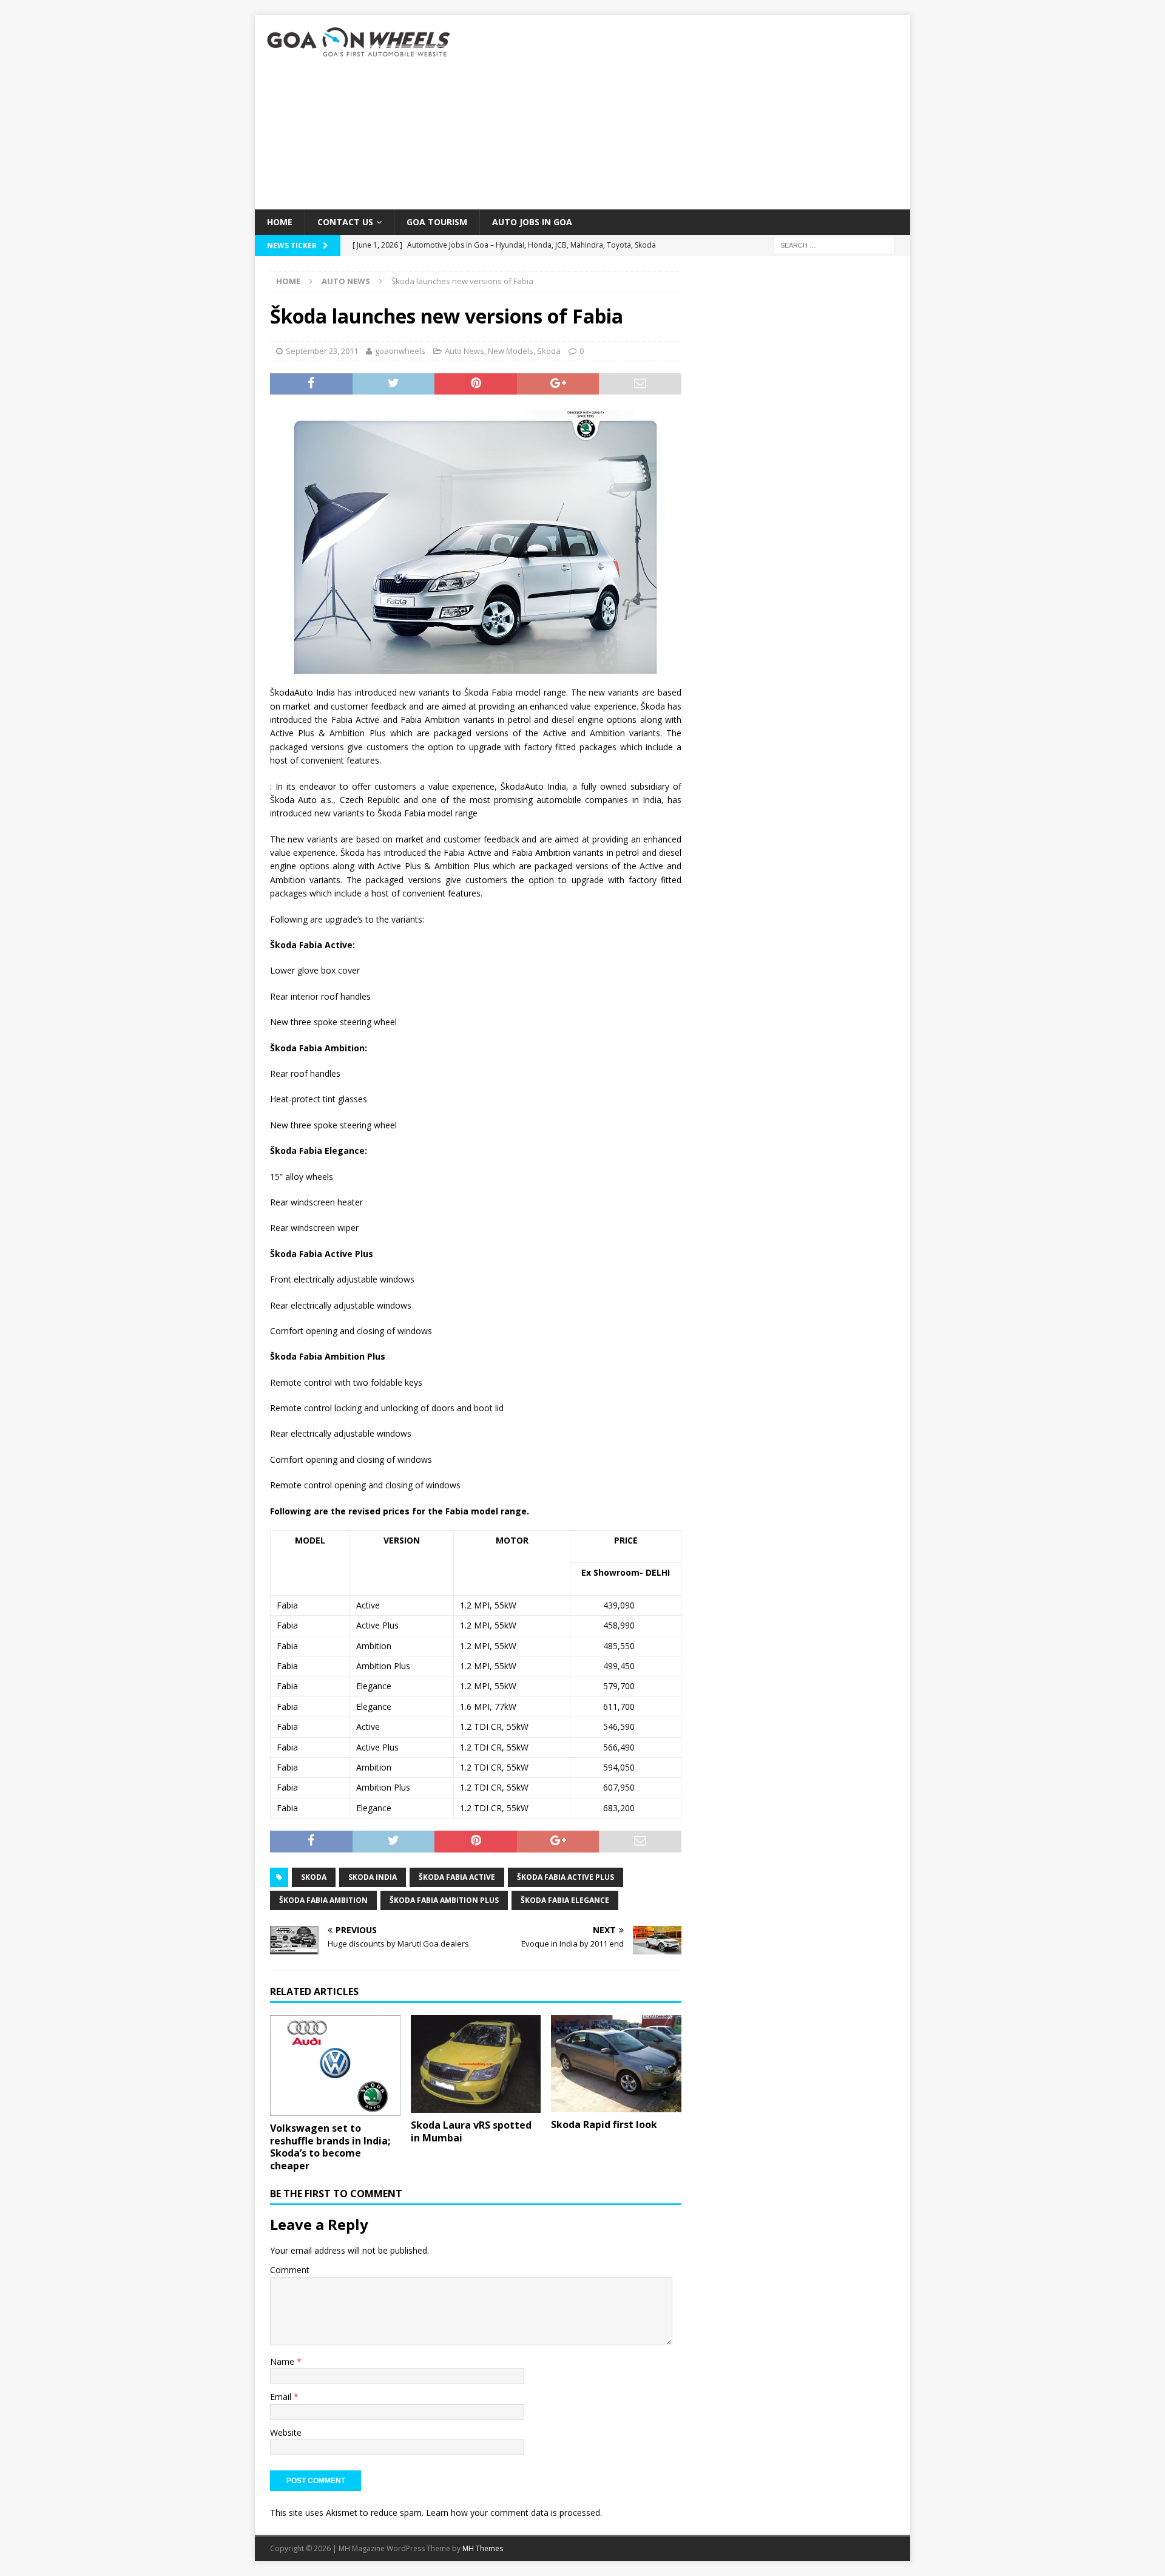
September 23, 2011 (322, 351)
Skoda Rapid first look (604, 2124)
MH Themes (483, 2548)
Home (280, 222)
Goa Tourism (437, 222)
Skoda (549, 351)
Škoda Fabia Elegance (565, 1900)
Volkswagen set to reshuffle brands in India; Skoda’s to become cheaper (330, 2147)
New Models (511, 351)
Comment (290, 2270)
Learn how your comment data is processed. (514, 2513)
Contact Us (345, 222)
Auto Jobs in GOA (532, 222)
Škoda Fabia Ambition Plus (444, 1900)
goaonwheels (400, 351)
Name (283, 2361)
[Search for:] (834, 245)
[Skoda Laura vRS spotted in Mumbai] (476, 2064)
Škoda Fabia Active (457, 1877)
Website (286, 2432)
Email (282, 2397)
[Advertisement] (688, 112)
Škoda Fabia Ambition (323, 1900)
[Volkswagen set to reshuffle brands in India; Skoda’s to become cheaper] (335, 2066)
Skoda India (373, 1877)
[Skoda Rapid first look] (616, 2064)
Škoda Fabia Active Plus (566, 1877)
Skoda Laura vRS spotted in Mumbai (471, 2131)
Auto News (464, 351)
